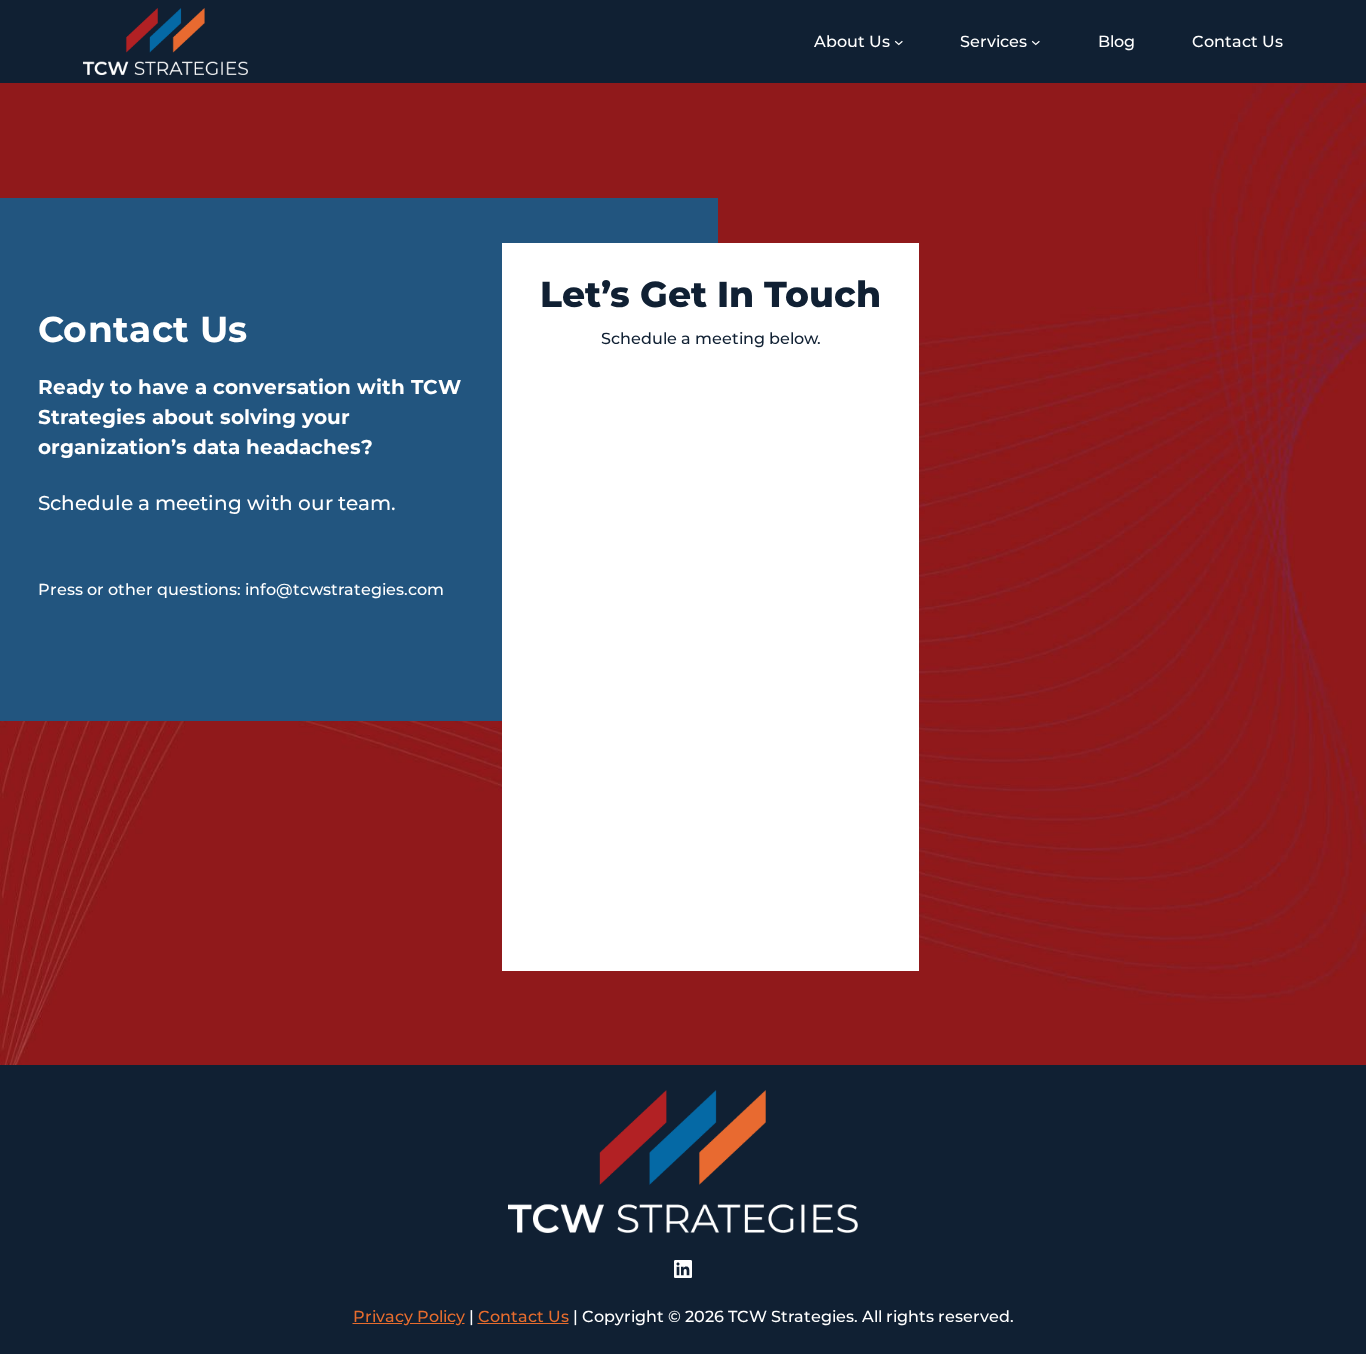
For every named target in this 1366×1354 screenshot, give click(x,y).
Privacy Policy (409, 1316)
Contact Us (523, 1316)
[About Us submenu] (899, 42)
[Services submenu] (1036, 42)
